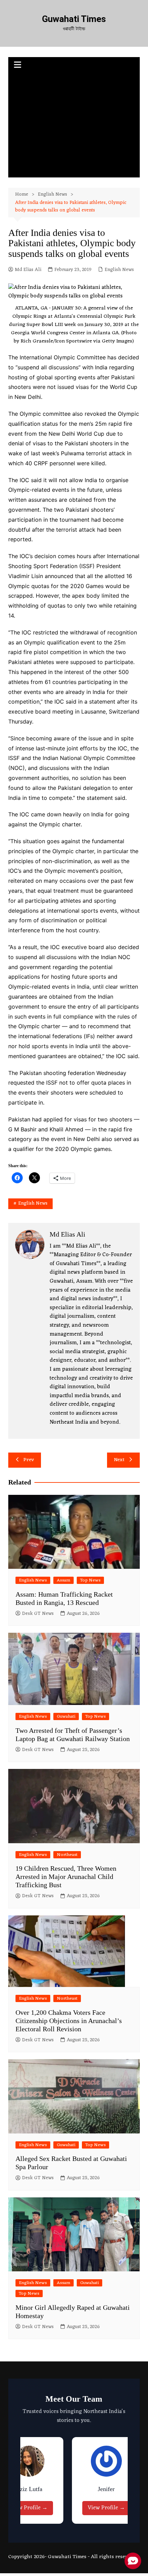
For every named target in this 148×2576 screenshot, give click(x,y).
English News (119, 270)
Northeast (67, 1855)
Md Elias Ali (28, 270)
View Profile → (29, 2508)
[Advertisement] (74, 126)
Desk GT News (38, 1614)
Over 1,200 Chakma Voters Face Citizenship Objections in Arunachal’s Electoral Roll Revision (69, 2021)
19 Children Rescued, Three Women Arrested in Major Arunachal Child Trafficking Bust (66, 1877)
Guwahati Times (74, 19)
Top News (90, 1580)
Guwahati (66, 1716)
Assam (64, 1580)
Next (119, 1460)
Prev (29, 1460)
